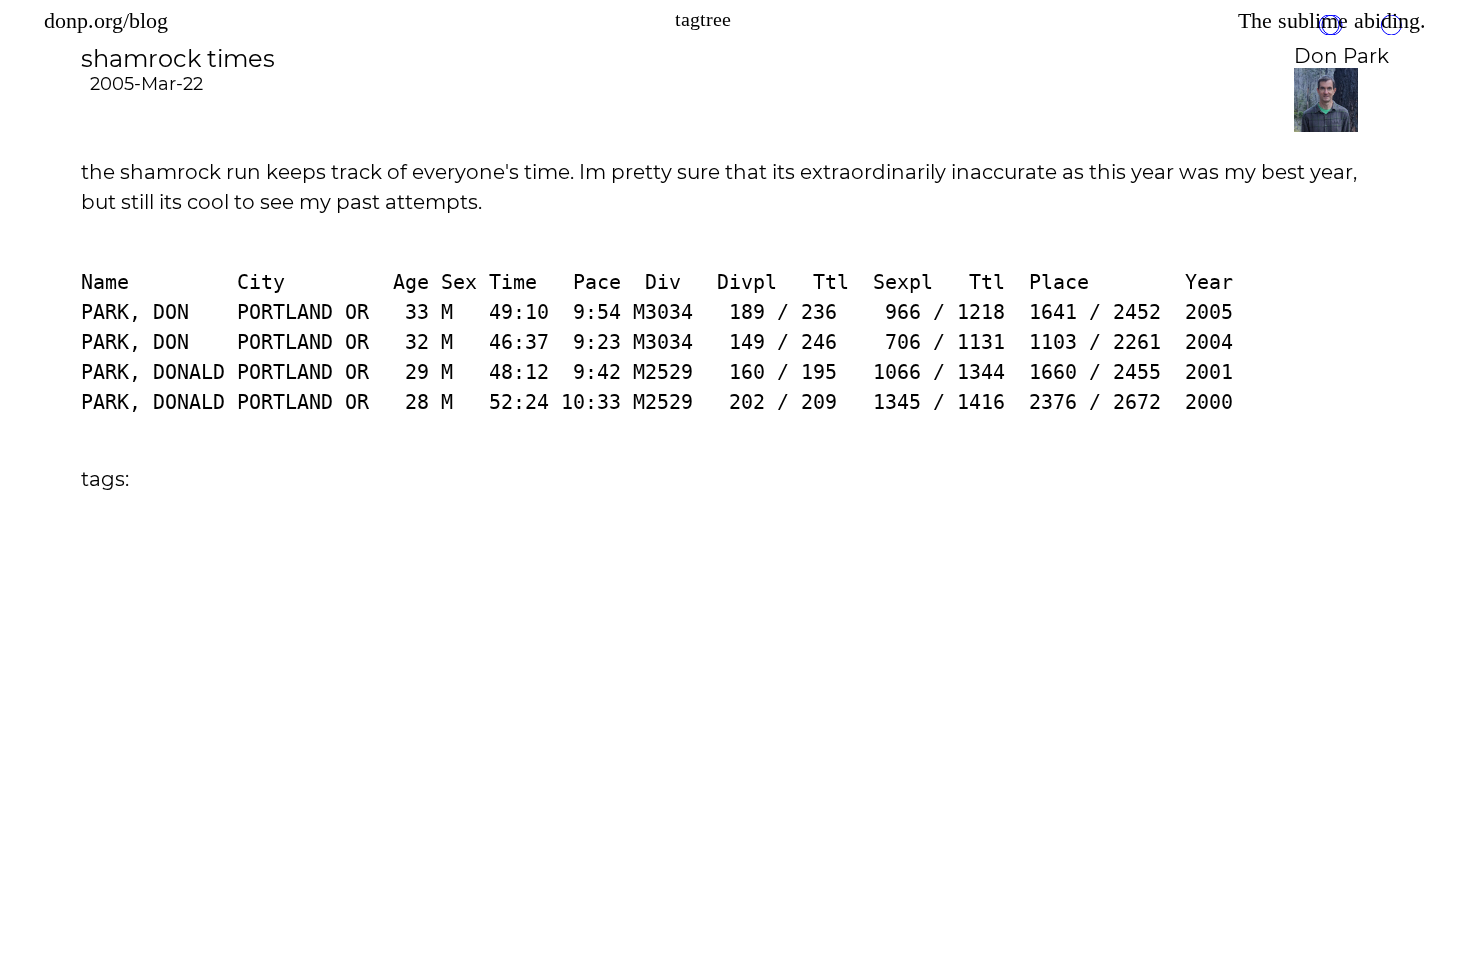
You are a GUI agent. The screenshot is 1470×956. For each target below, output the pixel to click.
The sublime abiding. (1332, 20)
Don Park (1341, 56)
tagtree (703, 19)
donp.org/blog (106, 20)
